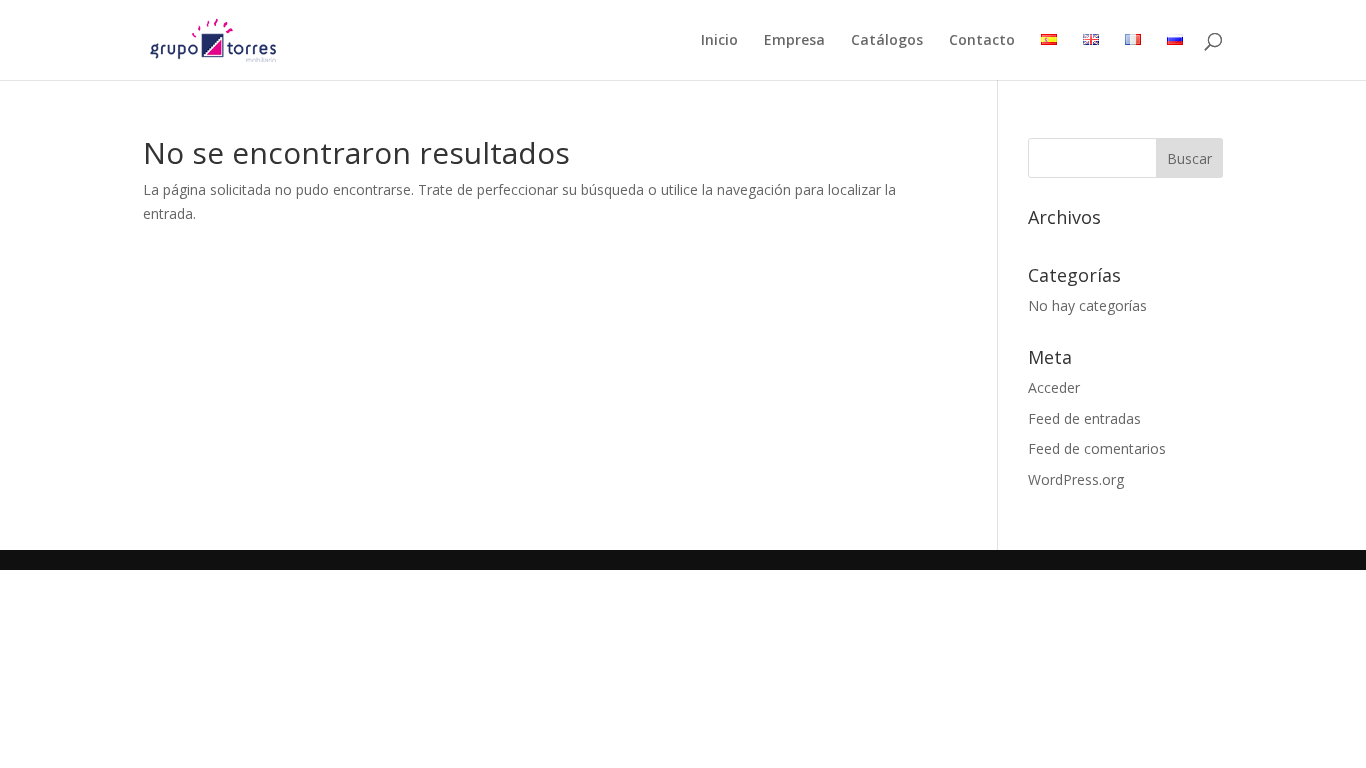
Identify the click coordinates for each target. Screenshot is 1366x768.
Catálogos (887, 41)
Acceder (1054, 387)
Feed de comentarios (1097, 448)
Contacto (982, 41)
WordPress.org (1076, 479)
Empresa (794, 41)
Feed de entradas (1084, 418)
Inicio (719, 41)
